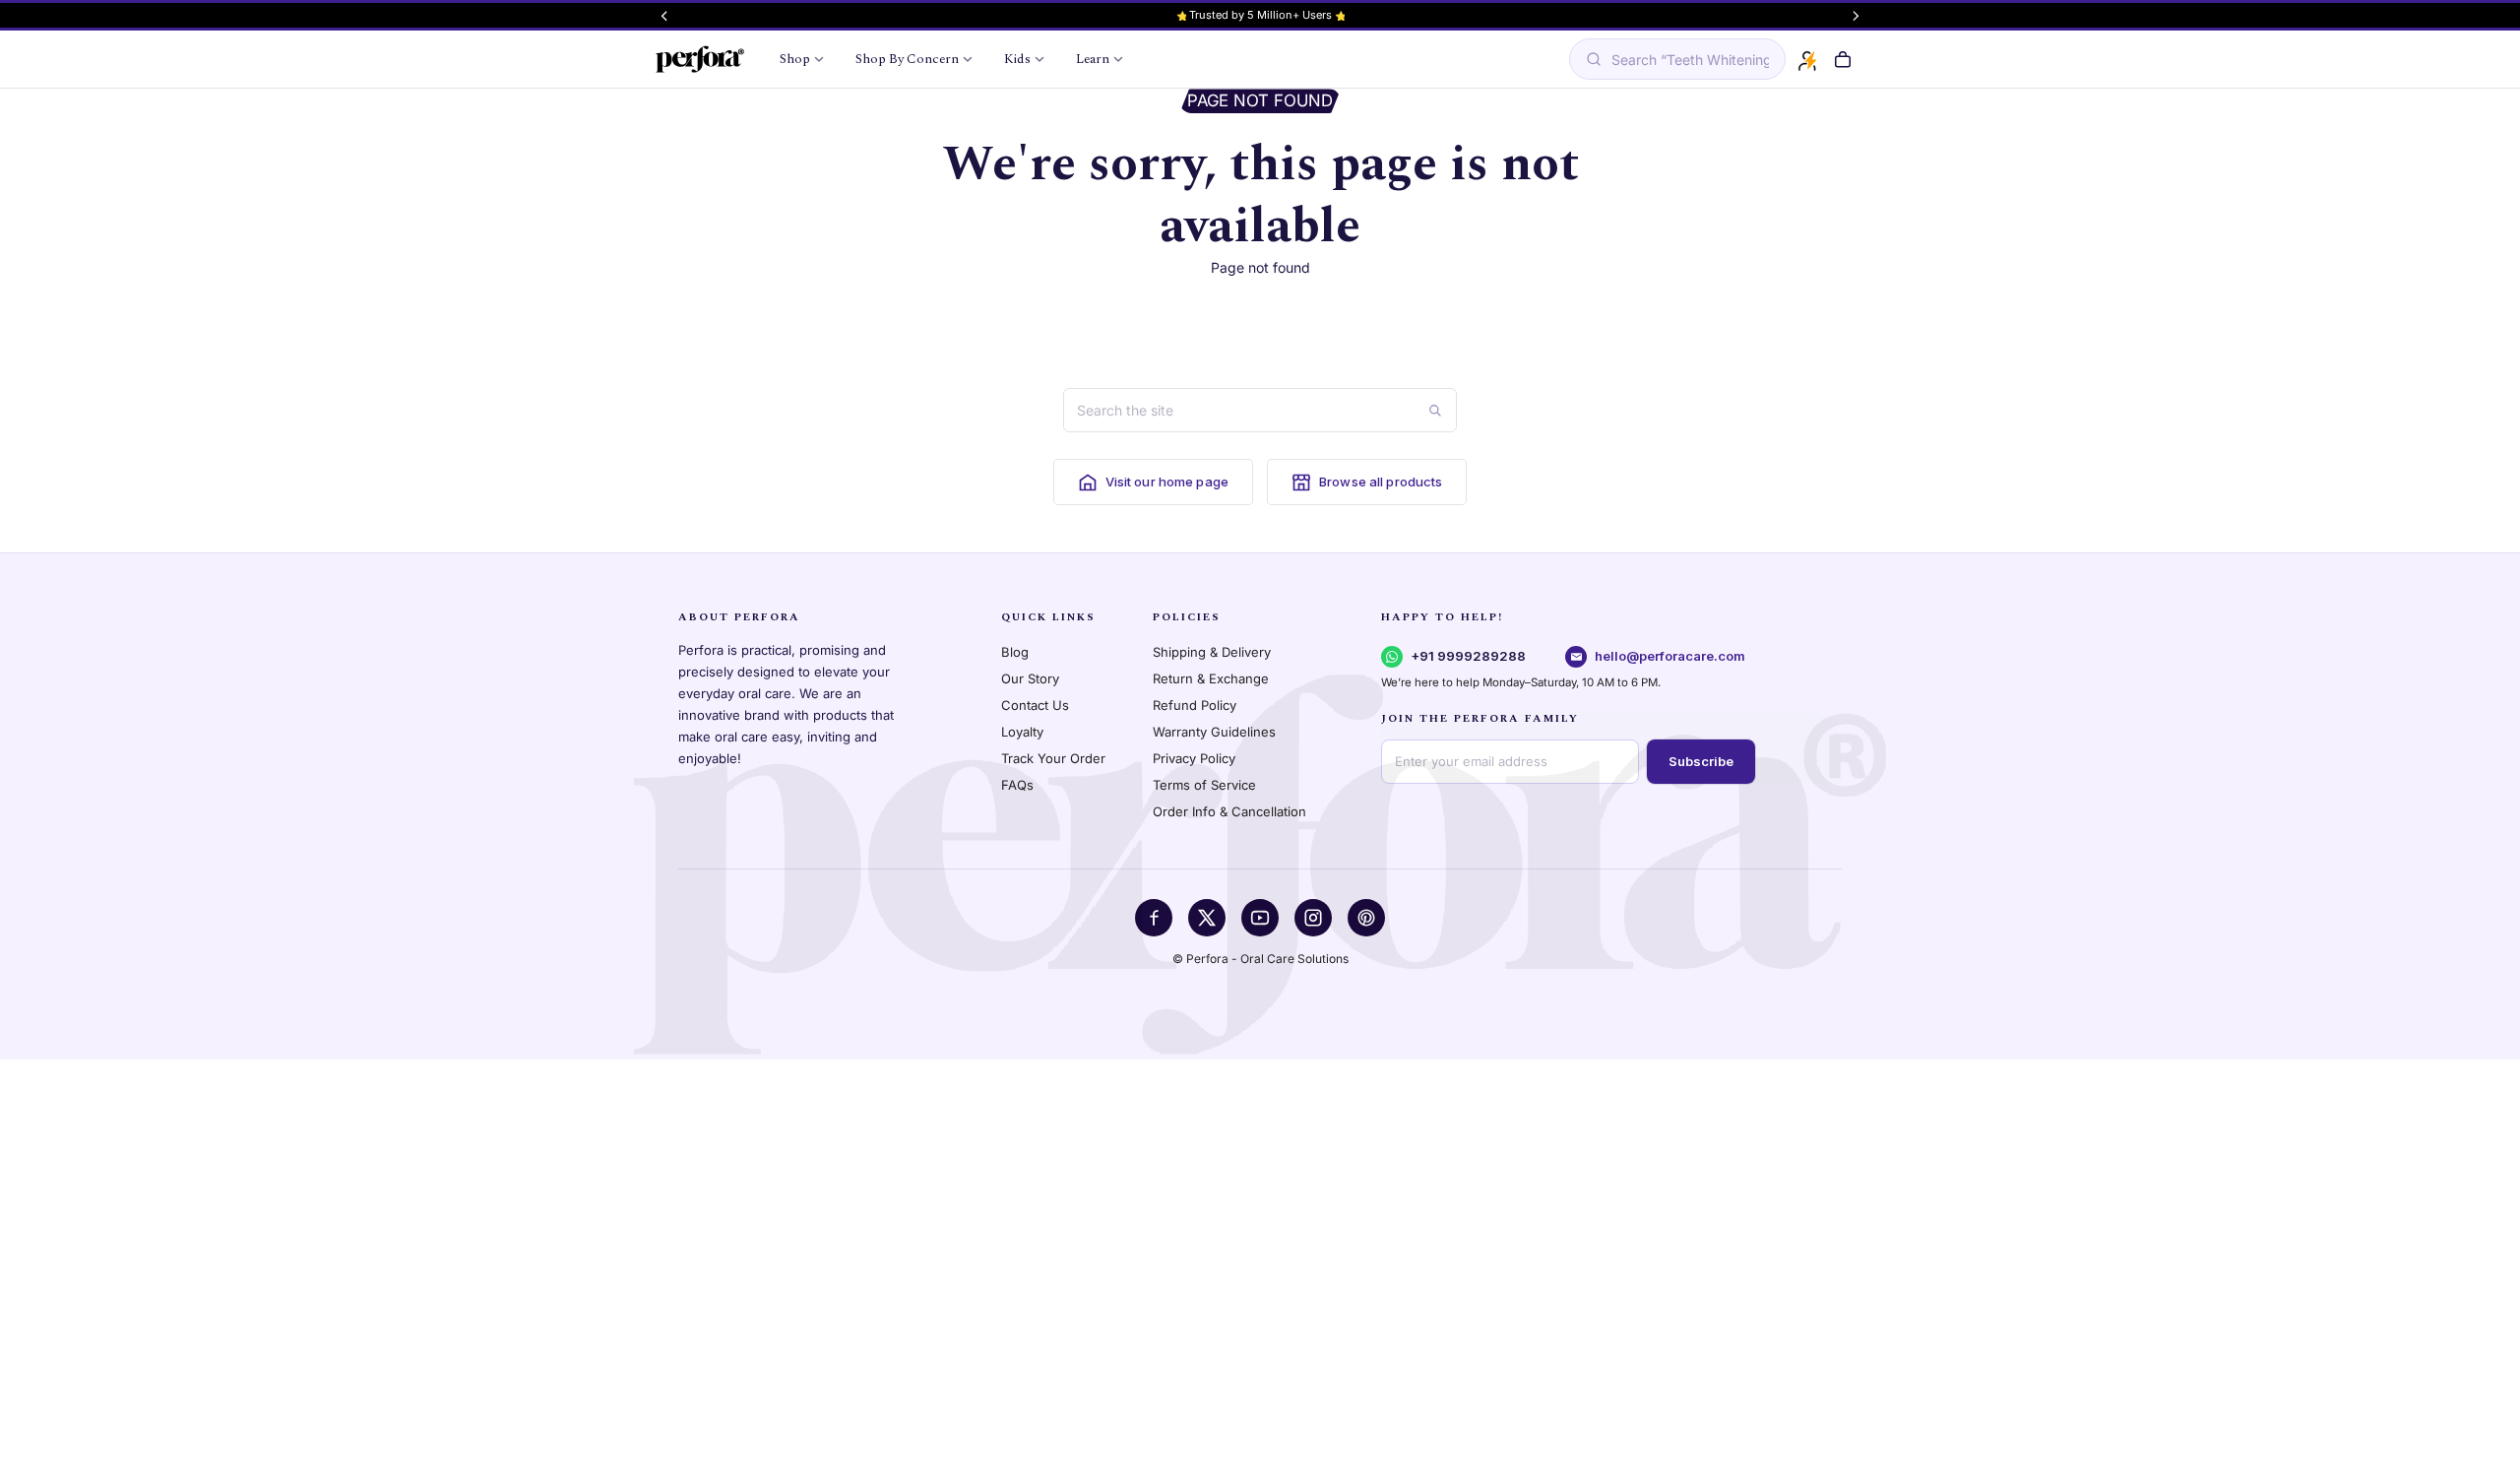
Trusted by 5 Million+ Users (1260, 15)
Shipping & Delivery (1212, 652)
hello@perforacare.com (1670, 656)
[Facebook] (1154, 918)
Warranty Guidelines (1214, 732)
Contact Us (1035, 705)
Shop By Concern (907, 59)
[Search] (1435, 410)
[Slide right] (1856, 16)
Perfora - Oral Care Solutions (1267, 959)
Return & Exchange (1211, 678)
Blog (1015, 652)
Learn (1093, 59)
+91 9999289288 (1468, 656)
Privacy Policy (1194, 758)
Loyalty (1022, 732)
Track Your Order (1053, 758)
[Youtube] (1260, 918)
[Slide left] (664, 16)
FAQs (1017, 785)
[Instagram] (1313, 918)
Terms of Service (1204, 785)
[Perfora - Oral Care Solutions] (700, 59)
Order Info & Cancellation (1229, 811)
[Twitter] (1207, 918)
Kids (1017, 59)
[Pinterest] (1366, 918)
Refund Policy (1195, 705)
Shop (795, 59)
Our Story (1030, 678)
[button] (1842, 60)
